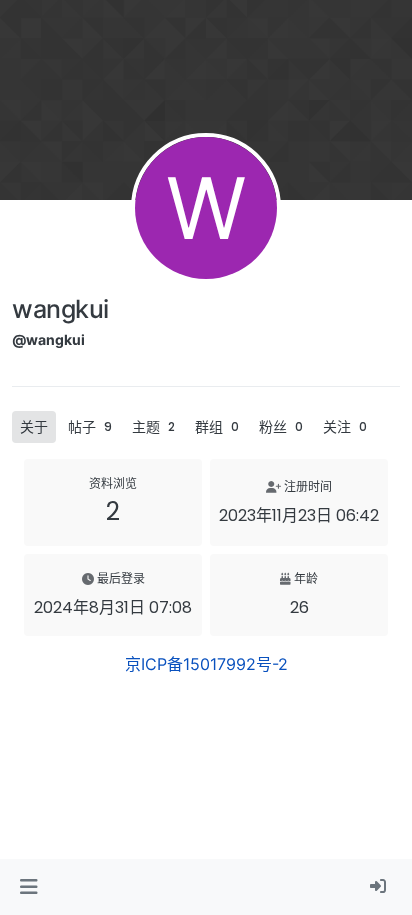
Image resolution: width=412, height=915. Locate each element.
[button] (28, 887)
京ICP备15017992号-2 (206, 664)
